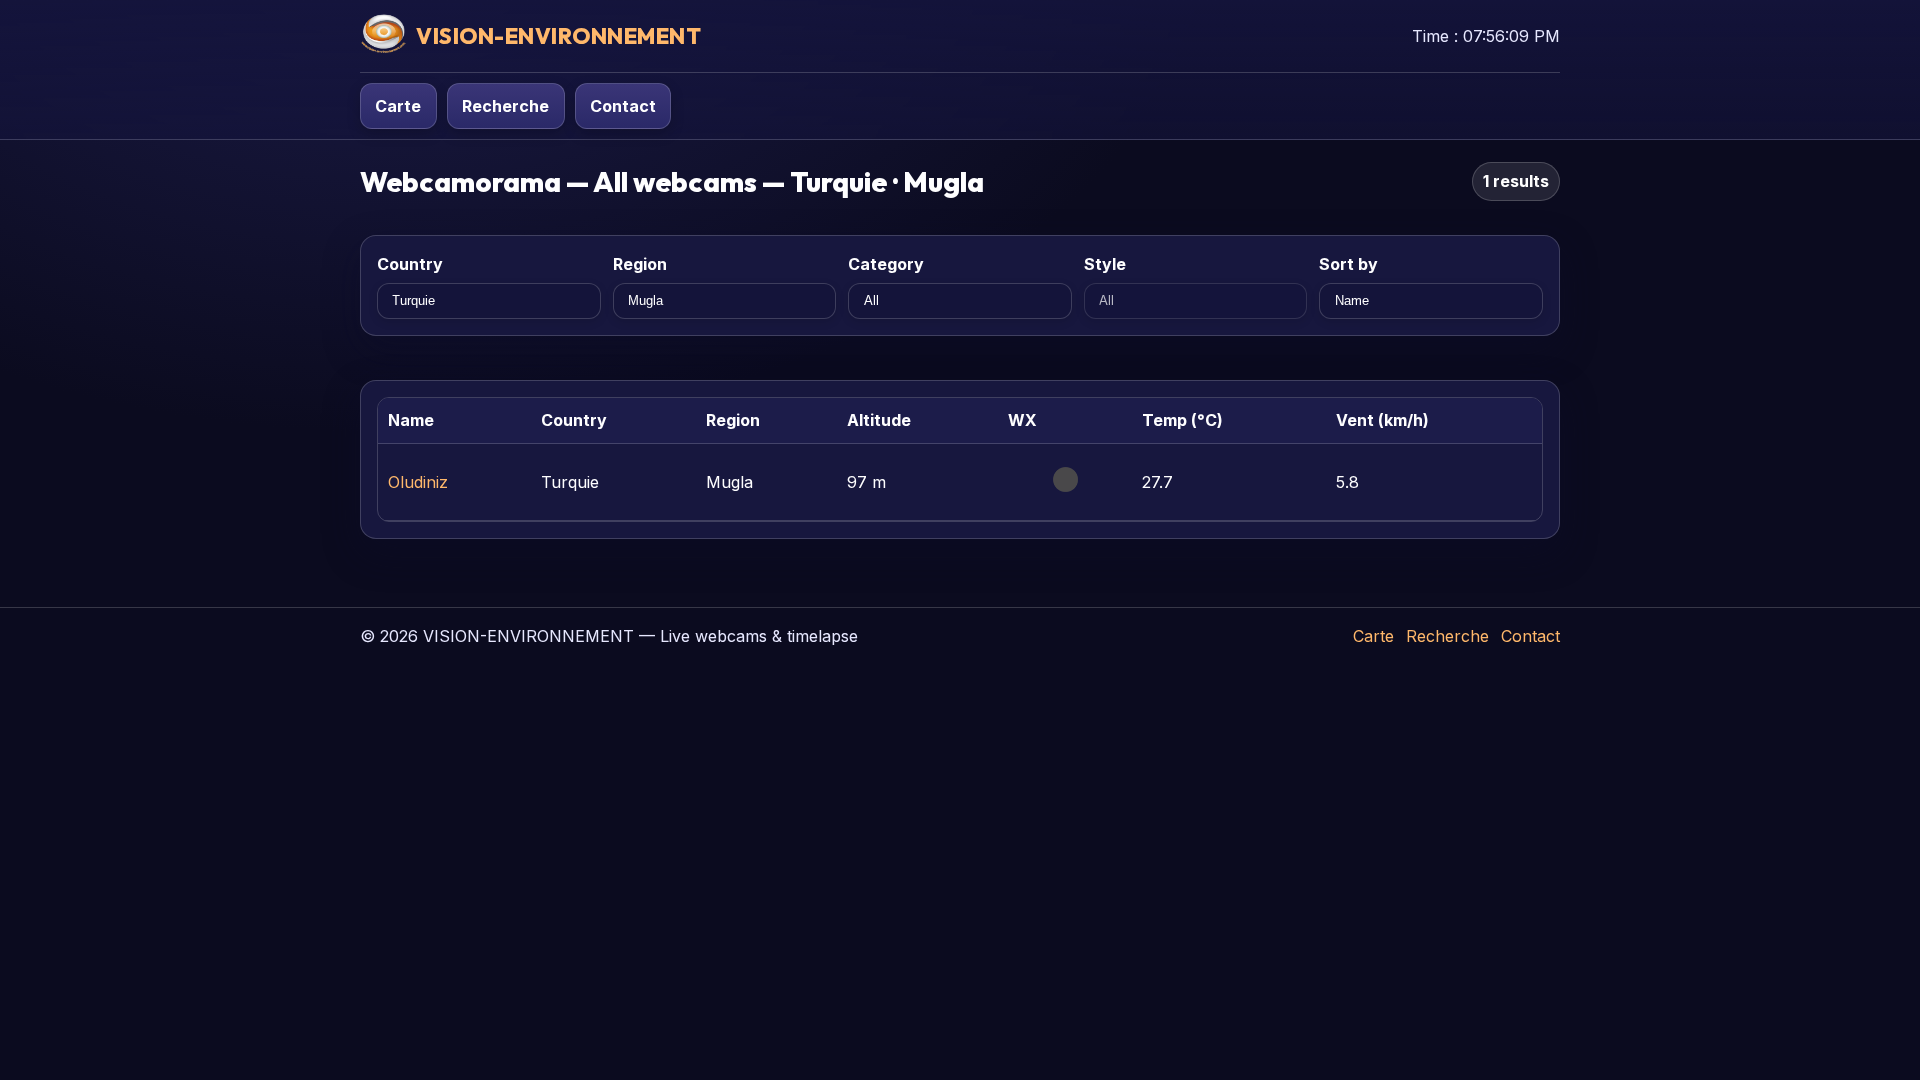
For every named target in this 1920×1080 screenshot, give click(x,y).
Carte (398, 106)
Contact (623, 106)
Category (886, 264)
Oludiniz (418, 482)
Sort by (1348, 264)
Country (410, 264)
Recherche (505, 106)
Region (640, 264)
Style (1105, 264)
